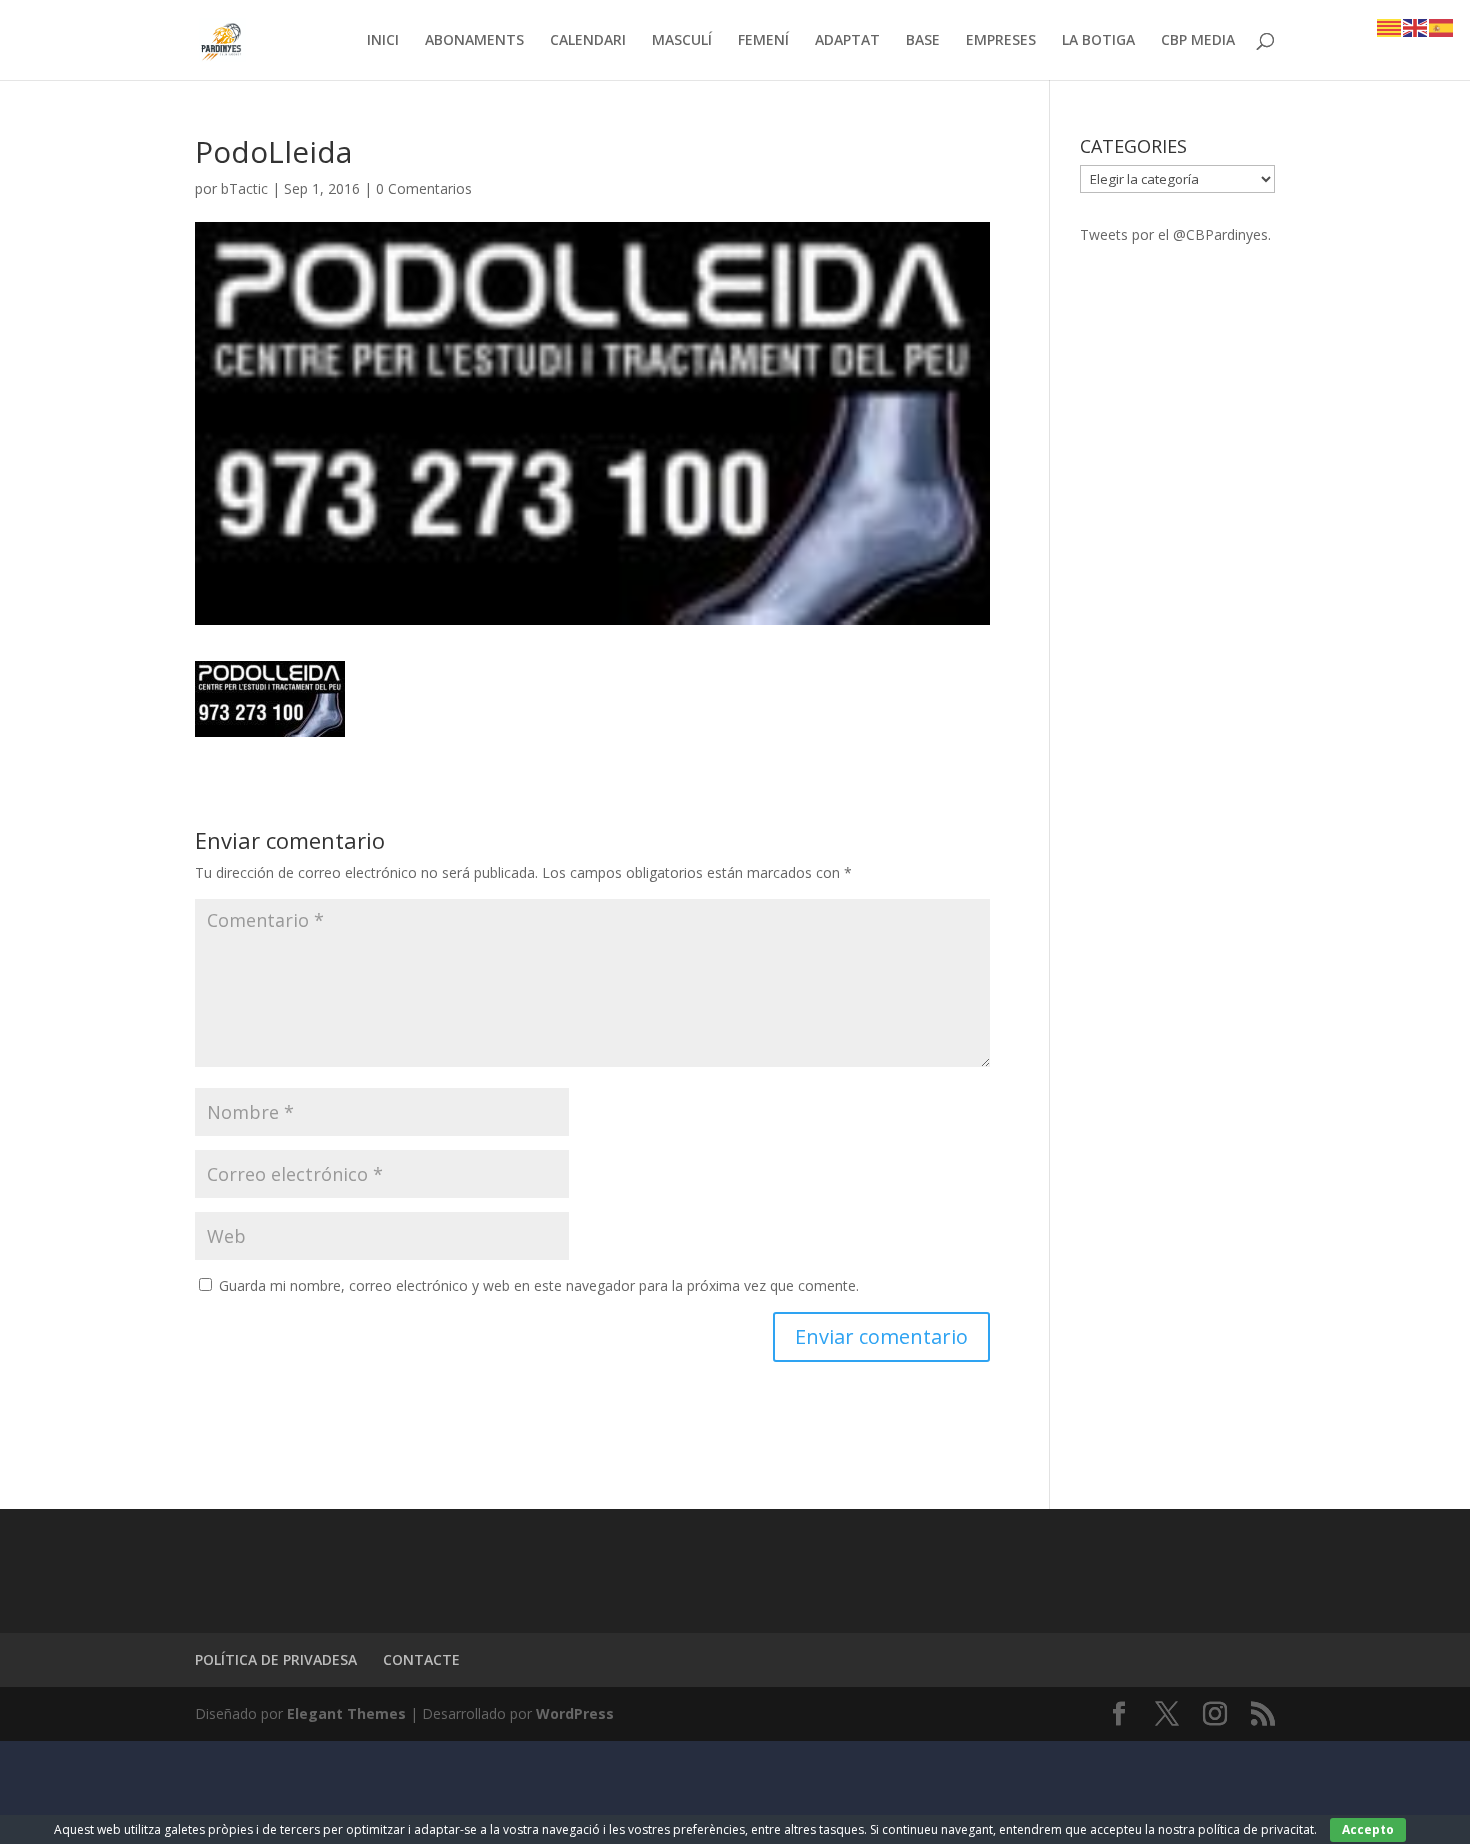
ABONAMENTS (474, 41)
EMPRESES (1001, 41)
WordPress (575, 1713)
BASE (923, 41)
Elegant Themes (346, 1713)
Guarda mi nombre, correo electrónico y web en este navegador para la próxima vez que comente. (539, 1285)
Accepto (1368, 1829)
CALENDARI (588, 41)
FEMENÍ (763, 41)
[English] (1416, 26)
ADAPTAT (847, 41)
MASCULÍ (682, 41)
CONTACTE (421, 1659)
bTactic (244, 188)
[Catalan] (1390, 26)
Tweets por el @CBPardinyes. (1175, 234)
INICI (383, 41)
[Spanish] (1442, 26)
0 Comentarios (424, 188)
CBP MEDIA (1198, 41)
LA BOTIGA (1098, 41)
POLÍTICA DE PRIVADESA (276, 1659)
